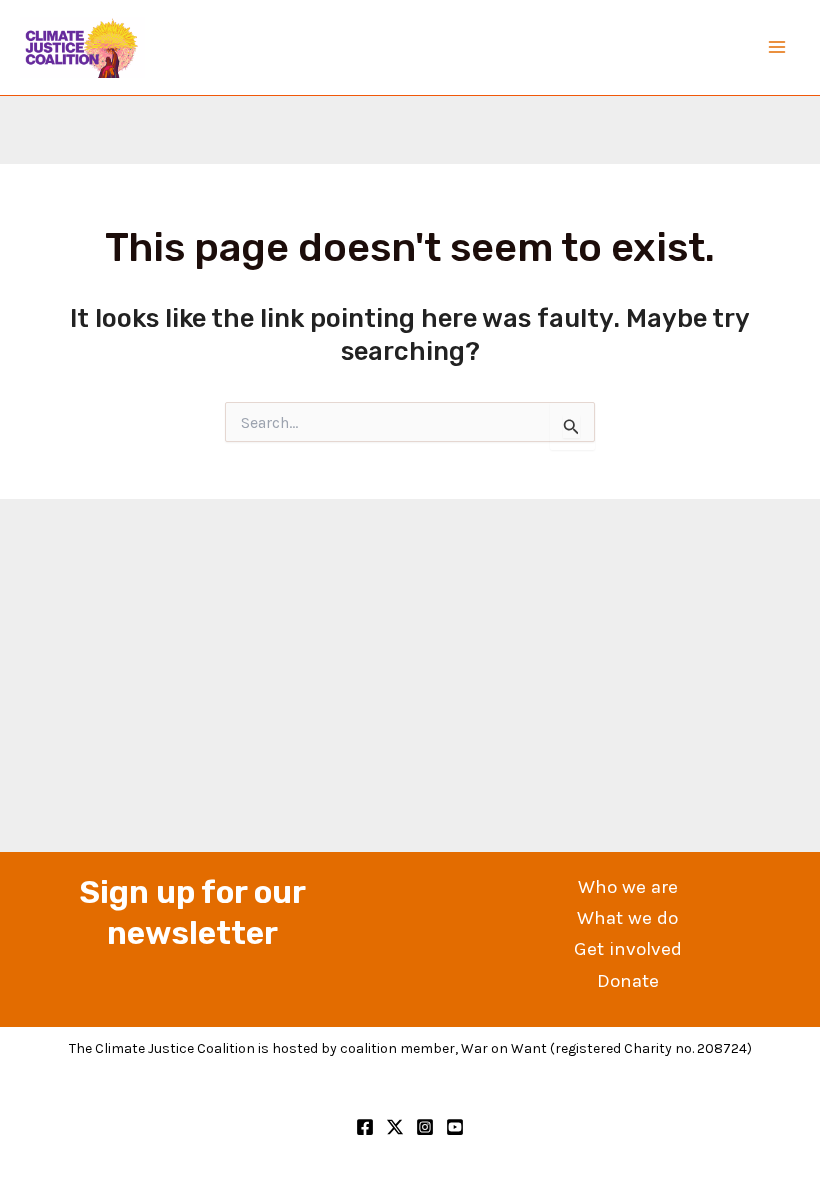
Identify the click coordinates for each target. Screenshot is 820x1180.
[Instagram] (425, 1127)
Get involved (628, 949)
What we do (627, 918)
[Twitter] (395, 1127)
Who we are (628, 887)
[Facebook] (365, 1127)
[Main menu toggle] (778, 48)
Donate (628, 981)
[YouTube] (455, 1127)
